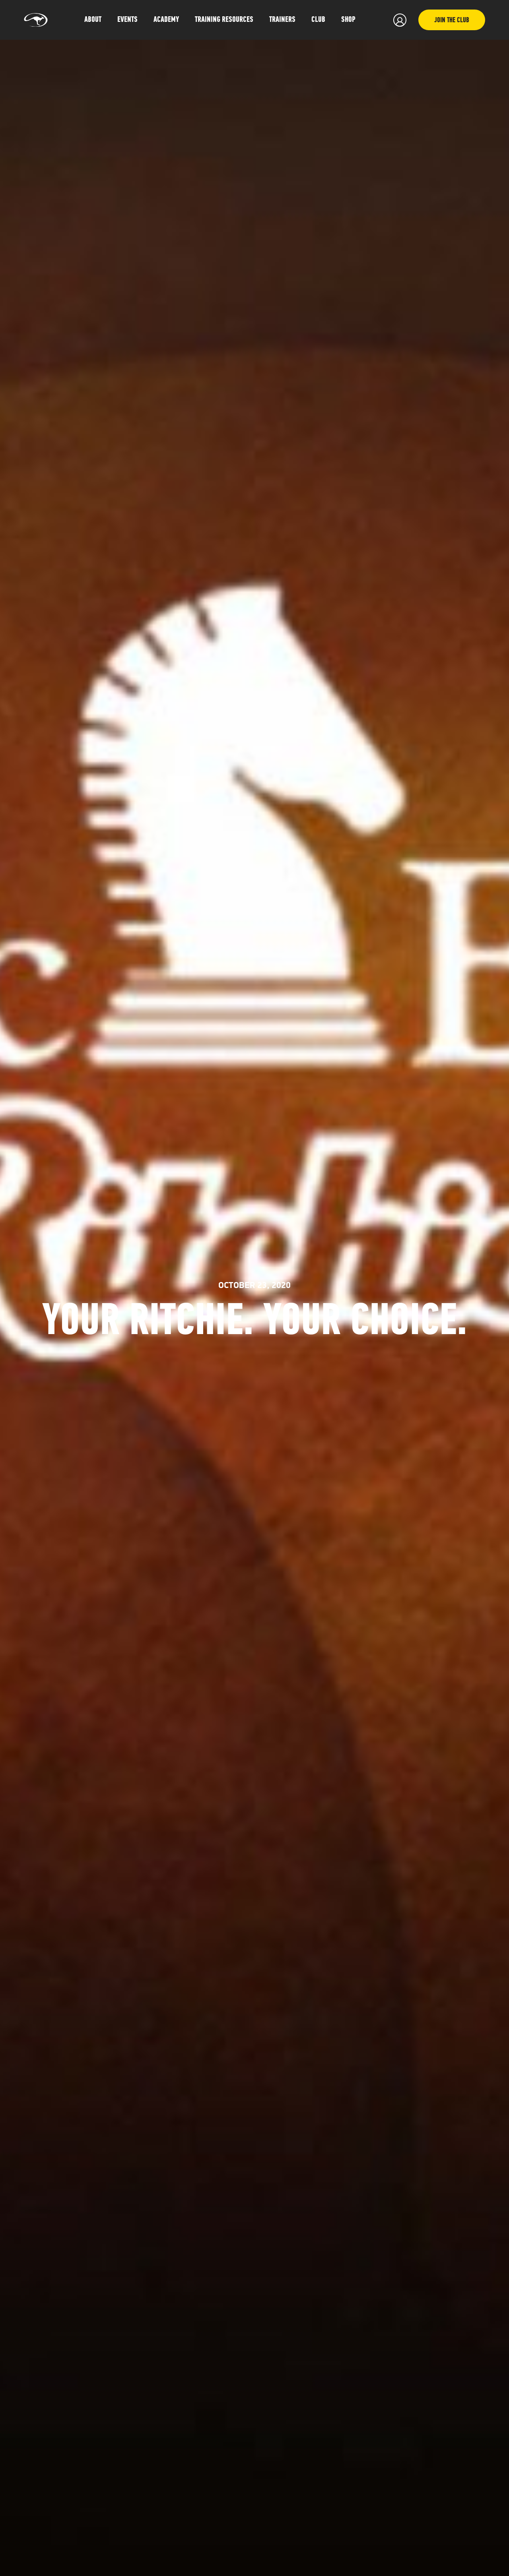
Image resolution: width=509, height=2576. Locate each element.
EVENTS (127, 20)
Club (318, 20)
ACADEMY (166, 20)
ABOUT (93, 20)
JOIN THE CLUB (452, 21)
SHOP (348, 20)
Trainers (282, 20)
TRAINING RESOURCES (224, 20)
